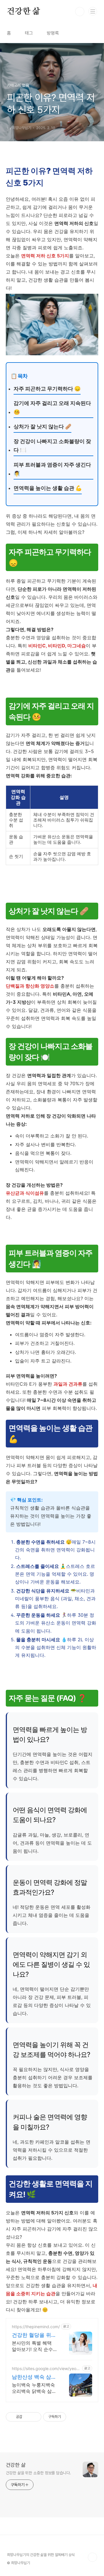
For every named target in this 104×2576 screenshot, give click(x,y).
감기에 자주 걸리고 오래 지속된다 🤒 (52, 408)
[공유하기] (28, 2417)
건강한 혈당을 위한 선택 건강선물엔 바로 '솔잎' (34, 2335)
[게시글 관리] (35, 2417)
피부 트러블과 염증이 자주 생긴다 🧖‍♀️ (52, 469)
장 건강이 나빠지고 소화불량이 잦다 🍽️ (52, 446)
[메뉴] (93, 11)
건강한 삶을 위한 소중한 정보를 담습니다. (38, 2473)
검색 (80, 12)
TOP (92, 2557)
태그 (29, 33)
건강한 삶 (24, 12)
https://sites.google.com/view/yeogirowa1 (46, 2368)
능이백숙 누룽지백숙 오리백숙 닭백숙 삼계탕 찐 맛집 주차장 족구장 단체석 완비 (34, 2388)
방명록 (53, 33)
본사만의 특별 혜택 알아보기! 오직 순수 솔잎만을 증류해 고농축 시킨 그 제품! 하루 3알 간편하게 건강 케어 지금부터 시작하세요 (34, 2346)
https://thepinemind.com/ (36, 2327)
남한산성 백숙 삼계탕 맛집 (34, 2377)
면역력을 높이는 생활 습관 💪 (48, 488)
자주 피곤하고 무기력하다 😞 (47, 389)
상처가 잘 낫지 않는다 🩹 (42, 426)
